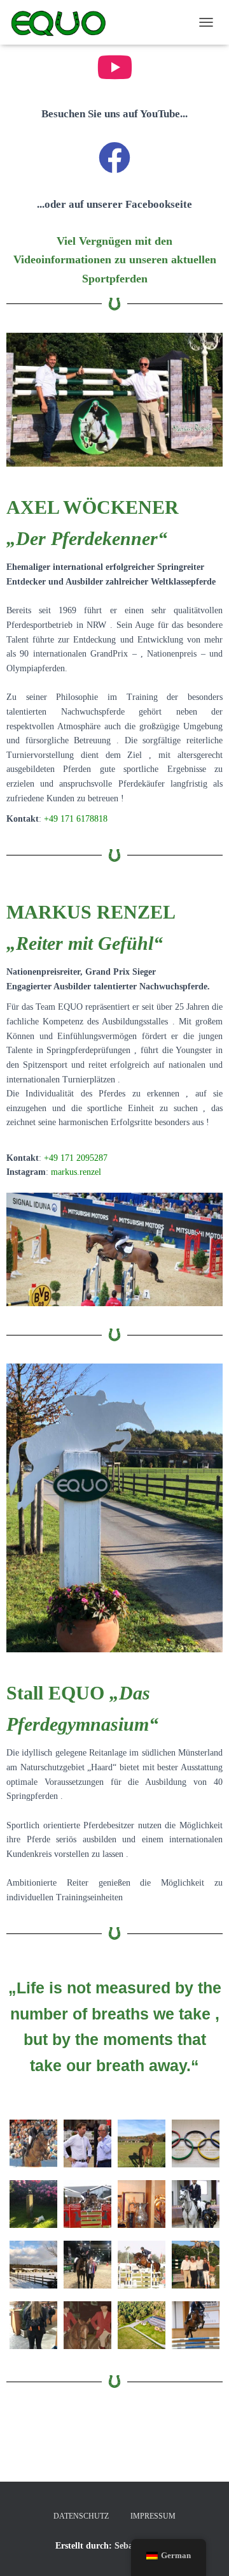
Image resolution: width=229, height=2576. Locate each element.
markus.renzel (76, 1172)
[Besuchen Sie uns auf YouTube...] (114, 67)
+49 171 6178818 (76, 819)
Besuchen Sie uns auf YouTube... (114, 114)
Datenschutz (81, 2516)
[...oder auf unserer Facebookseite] (114, 157)
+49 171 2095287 (76, 1158)
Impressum (153, 2516)
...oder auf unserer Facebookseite (114, 204)
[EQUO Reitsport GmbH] (63, 22)
